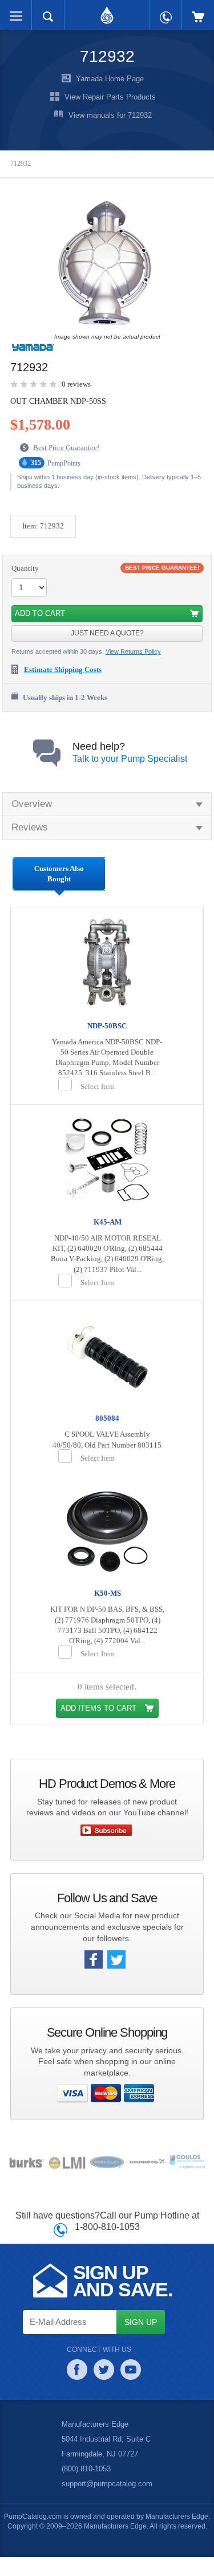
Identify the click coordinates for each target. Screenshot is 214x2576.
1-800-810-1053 (107, 2245)
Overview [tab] (32, 804)
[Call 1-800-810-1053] (166, 12)
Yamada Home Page (110, 79)
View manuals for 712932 (110, 116)
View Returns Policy (135, 652)
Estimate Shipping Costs (68, 670)
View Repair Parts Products (110, 97)
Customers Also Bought (59, 874)
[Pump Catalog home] (107, 12)
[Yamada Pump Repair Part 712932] (104, 264)
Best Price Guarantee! (69, 448)
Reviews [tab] (29, 828)
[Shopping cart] (198, 11)
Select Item (99, 1096)
